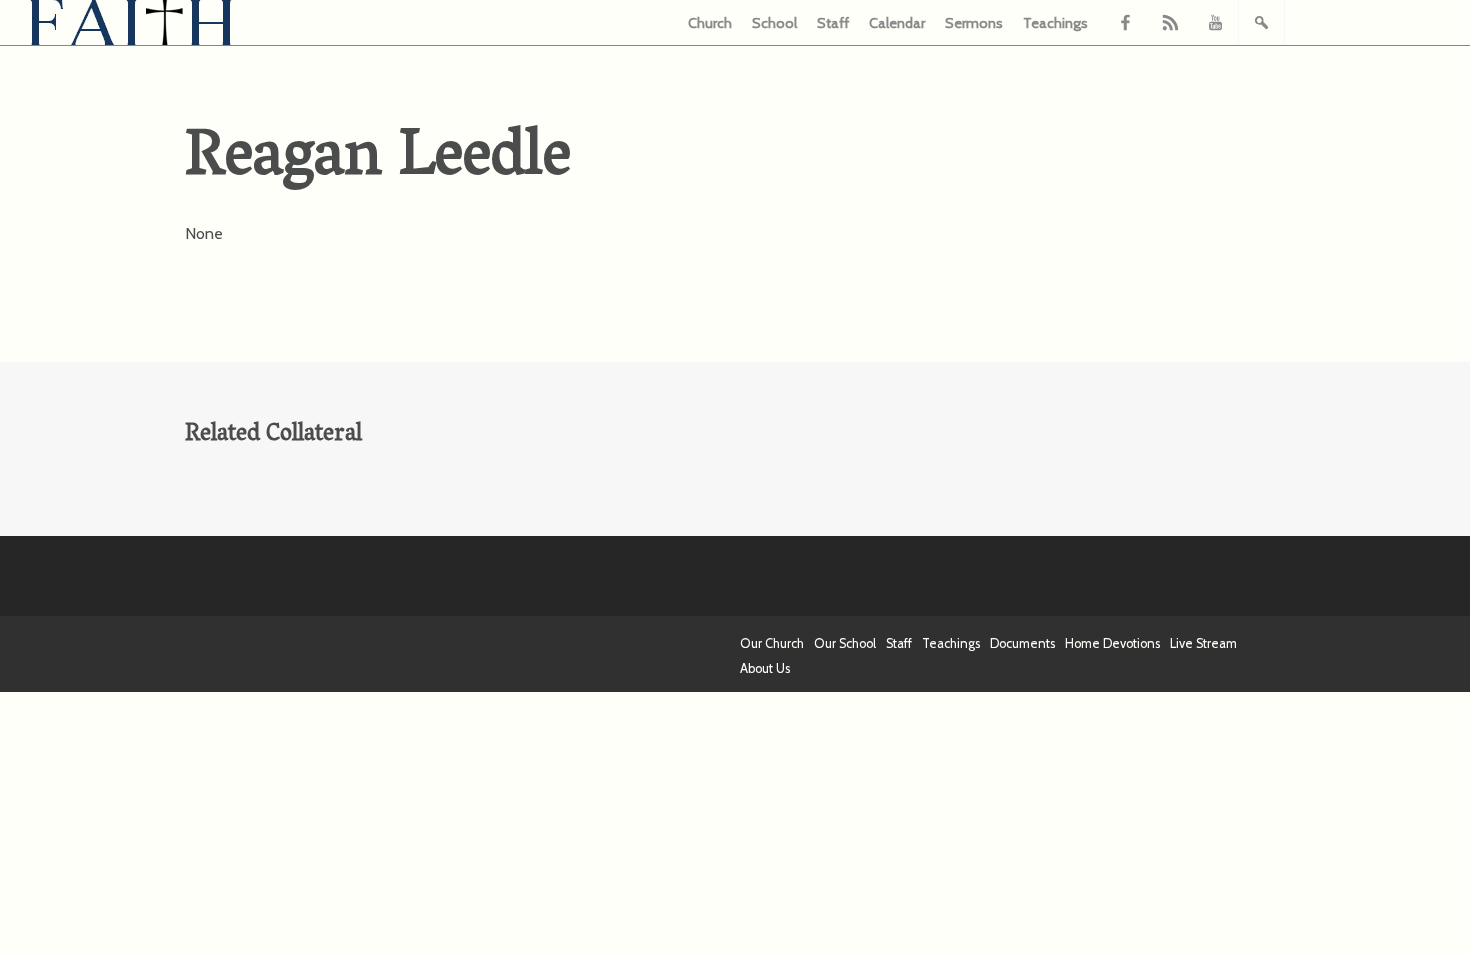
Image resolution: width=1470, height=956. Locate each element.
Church (710, 23)
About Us (765, 668)
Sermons (974, 23)
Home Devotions (1112, 643)
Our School (845, 643)
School (774, 23)
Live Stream (1203, 643)
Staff (833, 23)
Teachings (1055, 23)
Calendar (897, 23)
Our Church (772, 643)
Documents (1022, 643)
